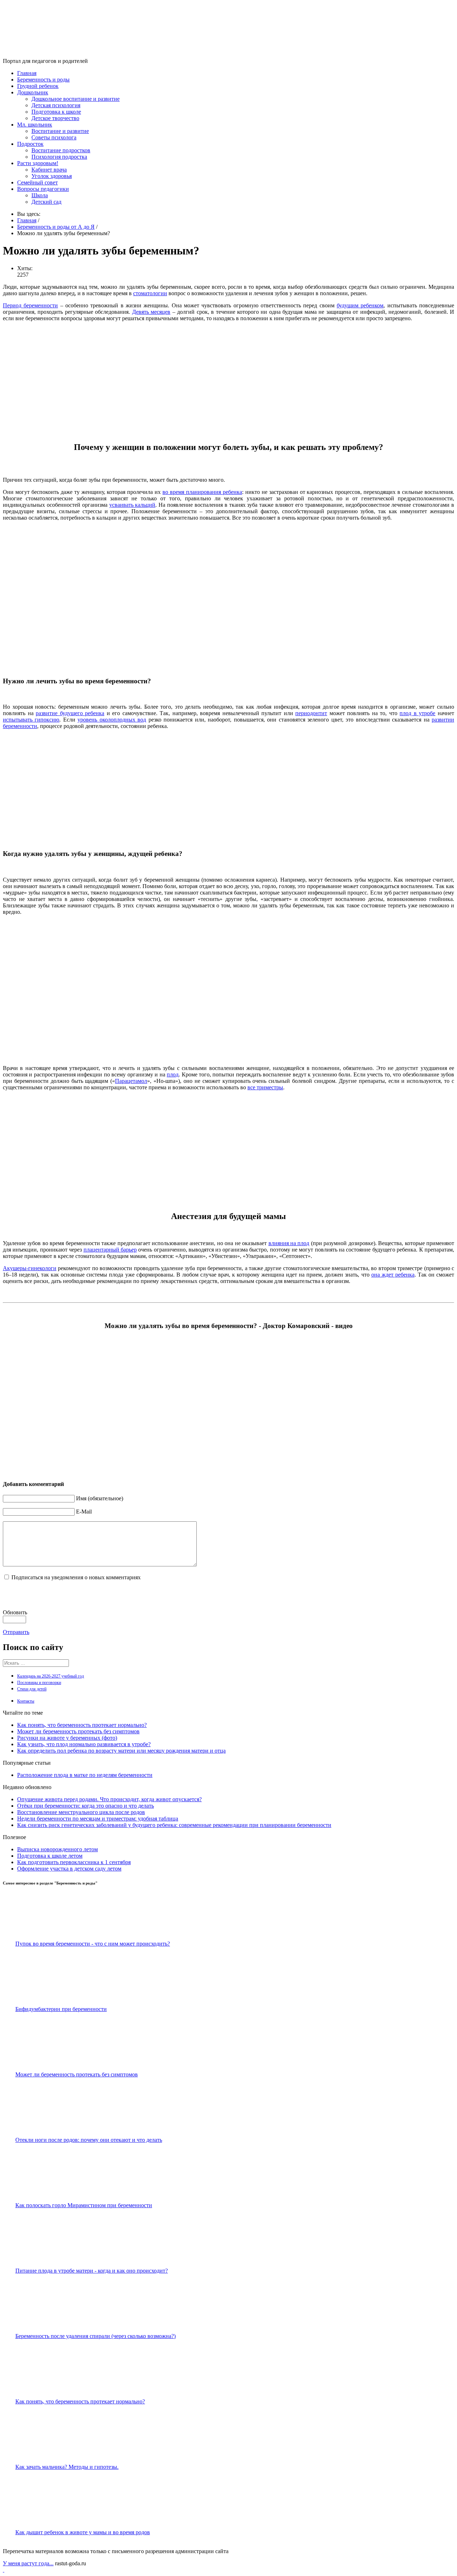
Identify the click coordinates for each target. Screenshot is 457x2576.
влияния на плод (289, 1243)
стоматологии (150, 293)
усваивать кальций (132, 505)
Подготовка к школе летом (50, 1856)
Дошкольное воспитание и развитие (76, 99)
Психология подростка (59, 157)
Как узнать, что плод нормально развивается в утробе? (84, 1744)
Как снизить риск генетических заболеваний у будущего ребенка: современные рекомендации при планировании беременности (174, 1825)
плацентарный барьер (110, 1250)
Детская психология (56, 105)
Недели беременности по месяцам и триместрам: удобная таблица (98, 1819)
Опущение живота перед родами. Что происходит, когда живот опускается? (109, 1799)
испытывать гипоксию (31, 720)
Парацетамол (131, 1081)
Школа (40, 195)
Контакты (26, 1701)
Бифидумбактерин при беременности (61, 2009)
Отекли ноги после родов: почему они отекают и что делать (89, 2140)
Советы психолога (54, 137)
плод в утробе (417, 713)
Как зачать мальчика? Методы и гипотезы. (67, 2467)
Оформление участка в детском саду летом (69, 1869)
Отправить (16, 1632)
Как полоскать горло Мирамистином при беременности (84, 2205)
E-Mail (84, 1512)
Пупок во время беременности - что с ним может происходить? (93, 1944)
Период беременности (30, 305)
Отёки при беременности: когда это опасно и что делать (86, 1806)
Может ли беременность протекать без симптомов (78, 1731)
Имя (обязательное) (100, 1498)
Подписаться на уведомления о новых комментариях (76, 1577)
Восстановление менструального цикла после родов (81, 1812)
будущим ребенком (360, 305)
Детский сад (46, 202)
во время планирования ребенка (202, 492)
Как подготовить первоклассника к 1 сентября (74, 1862)
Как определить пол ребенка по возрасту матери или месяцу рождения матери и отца (121, 1751)
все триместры (265, 1087)
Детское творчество (55, 118)
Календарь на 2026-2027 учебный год (51, 1676)
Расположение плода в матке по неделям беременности (85, 1775)
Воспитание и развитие (60, 131)
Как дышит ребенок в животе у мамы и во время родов (83, 2532)
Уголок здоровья (52, 176)
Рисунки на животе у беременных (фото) (67, 1738)
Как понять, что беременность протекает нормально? (82, 1725)
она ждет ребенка (393, 1275)
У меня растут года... (28, 2563)
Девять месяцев (151, 312)
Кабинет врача (49, 170)
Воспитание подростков (61, 150)
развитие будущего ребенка (70, 713)
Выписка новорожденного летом (57, 1849)
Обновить (15, 1612)
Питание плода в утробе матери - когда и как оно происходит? (92, 2271)
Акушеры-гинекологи (30, 1268)
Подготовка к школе (56, 112)
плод (173, 1074)
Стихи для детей (32, 1689)
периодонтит (311, 713)
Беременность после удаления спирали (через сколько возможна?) (96, 2336)
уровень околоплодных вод (112, 720)
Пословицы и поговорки (39, 1683)
